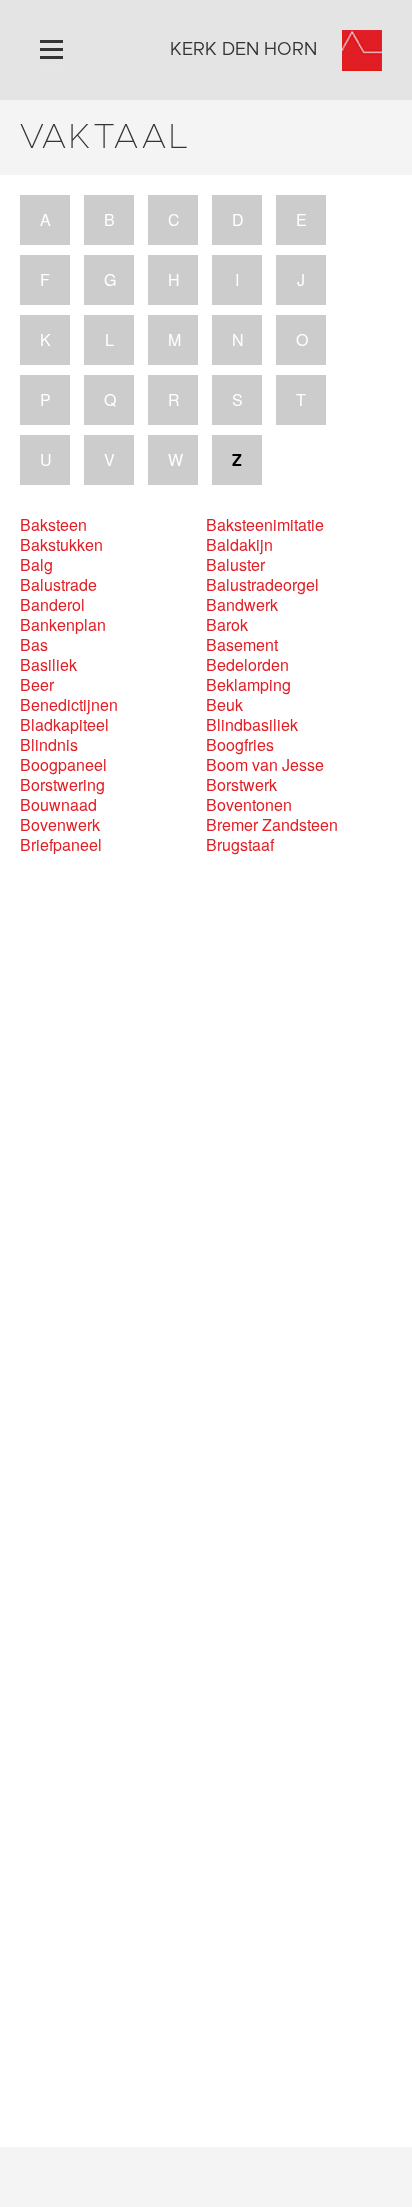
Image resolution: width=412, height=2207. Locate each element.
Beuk (224, 705)
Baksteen (53, 525)
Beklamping (248, 685)
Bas (34, 645)
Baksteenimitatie (265, 525)
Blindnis (49, 745)
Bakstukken (61, 545)
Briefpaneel (61, 845)
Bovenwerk (60, 825)
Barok (227, 625)
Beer (37, 685)
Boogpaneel (63, 765)
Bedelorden (247, 665)
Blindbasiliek (252, 725)
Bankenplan (63, 625)
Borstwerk (241, 785)
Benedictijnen (69, 705)
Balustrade (58, 585)
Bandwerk (242, 605)
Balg (36, 565)
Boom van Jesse (265, 765)
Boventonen (249, 805)
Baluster (235, 565)
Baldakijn (239, 545)
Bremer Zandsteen (272, 825)
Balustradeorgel (262, 585)
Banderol (52, 605)
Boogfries (240, 745)
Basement (242, 645)
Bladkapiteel (64, 725)
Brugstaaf (240, 845)
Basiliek (48, 665)
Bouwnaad (58, 805)
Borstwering (62, 785)
